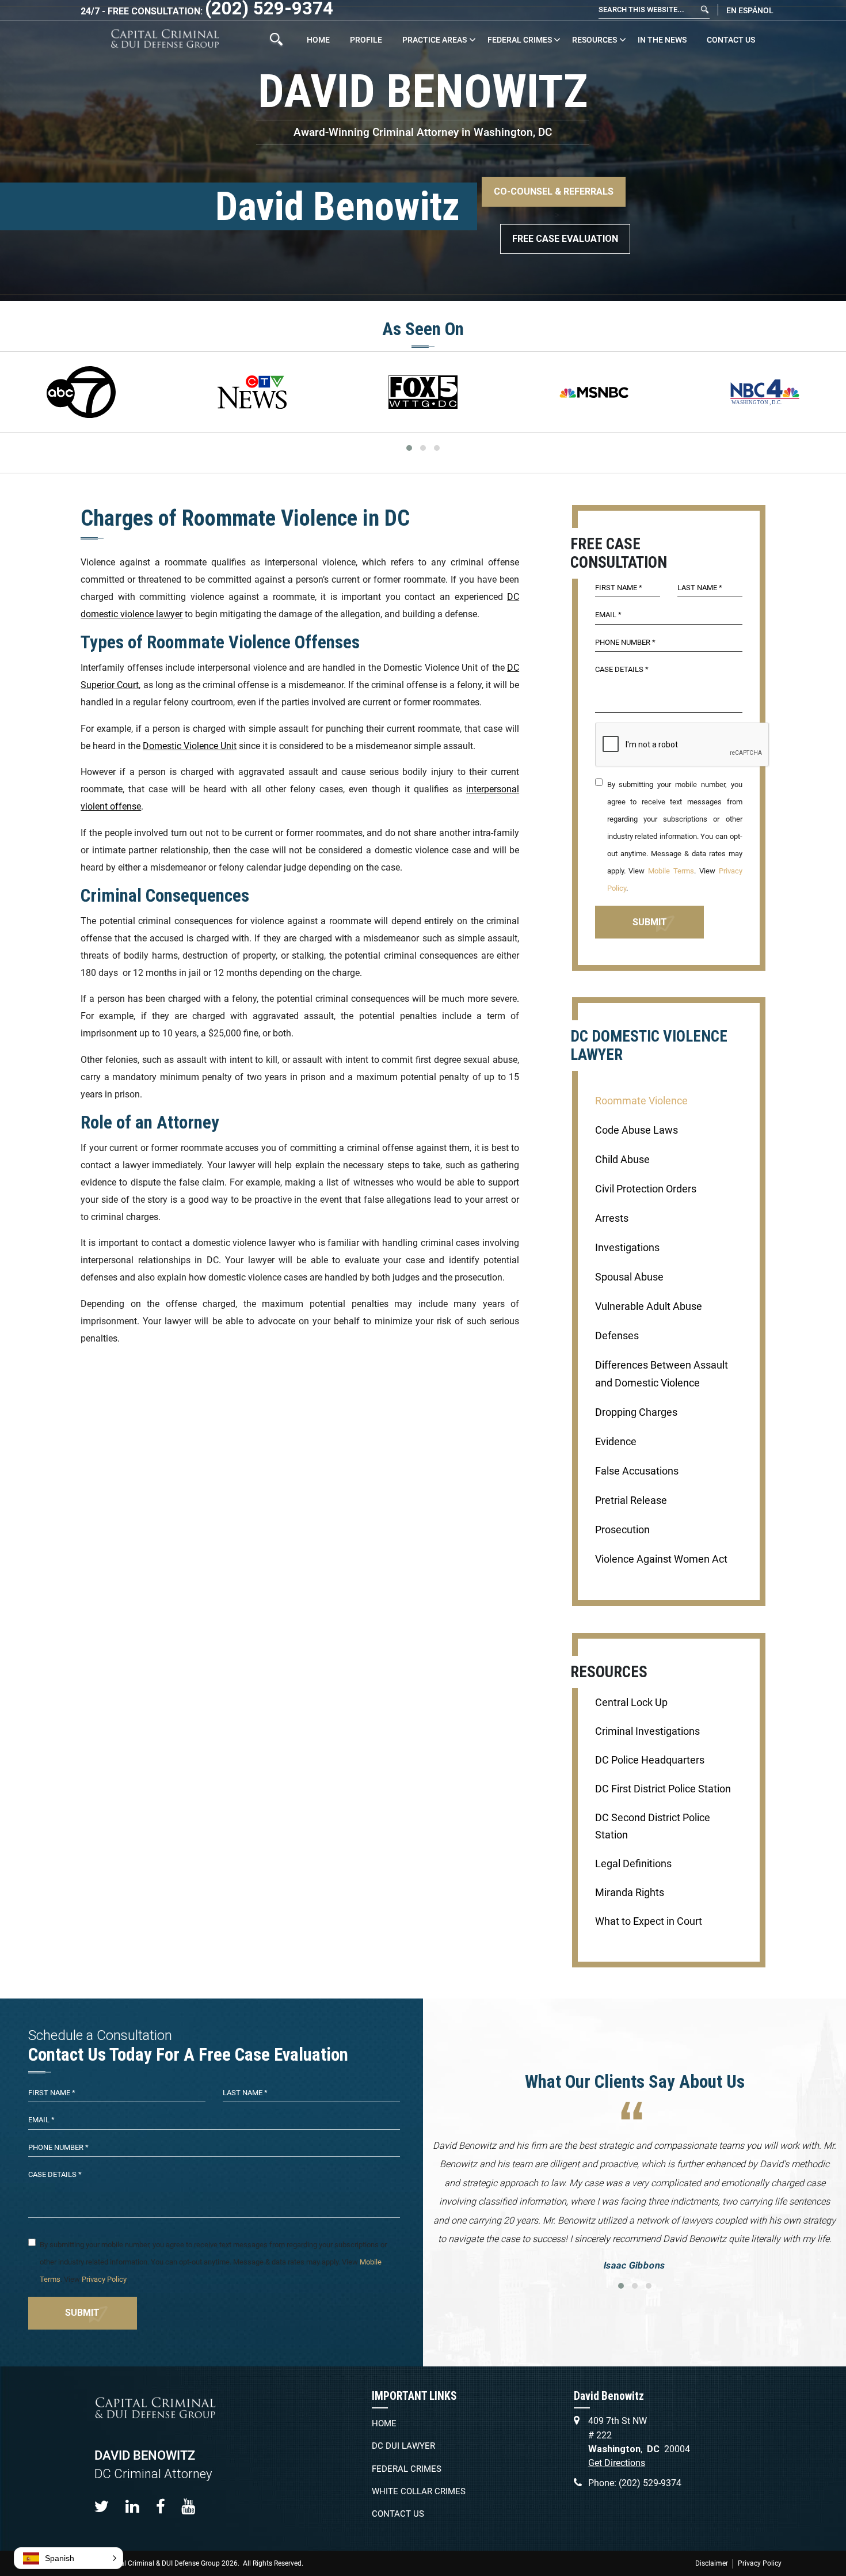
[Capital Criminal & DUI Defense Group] (165, 39)
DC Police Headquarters (650, 1760)
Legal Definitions (633, 1864)
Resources (595, 40)
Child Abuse (622, 1160)
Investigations (627, 1248)
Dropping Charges (636, 1412)
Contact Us (731, 40)
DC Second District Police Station (653, 1826)
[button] (68, 2558)
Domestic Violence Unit (190, 746)
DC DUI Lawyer (403, 2446)
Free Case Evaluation (565, 239)
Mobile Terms (671, 871)
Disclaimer (712, 2563)
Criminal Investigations (647, 1731)
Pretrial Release (631, 1500)
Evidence (616, 1442)
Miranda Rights (630, 1893)
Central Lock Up (631, 1703)
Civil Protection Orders (646, 1189)
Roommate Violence (641, 1101)
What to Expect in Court (649, 1921)
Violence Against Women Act (661, 1559)
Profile (366, 40)
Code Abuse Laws (637, 1130)
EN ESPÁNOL (750, 10)
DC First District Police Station (663, 1789)
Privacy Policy (104, 2279)
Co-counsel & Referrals (554, 191)
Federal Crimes (520, 40)
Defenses (617, 1336)
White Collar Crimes (419, 2491)
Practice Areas (435, 40)
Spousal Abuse (629, 1277)
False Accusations (637, 1471)
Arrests (612, 1218)
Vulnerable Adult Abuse (649, 1306)
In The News (662, 40)
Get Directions (617, 2463)
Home (318, 40)
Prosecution (622, 1530)
